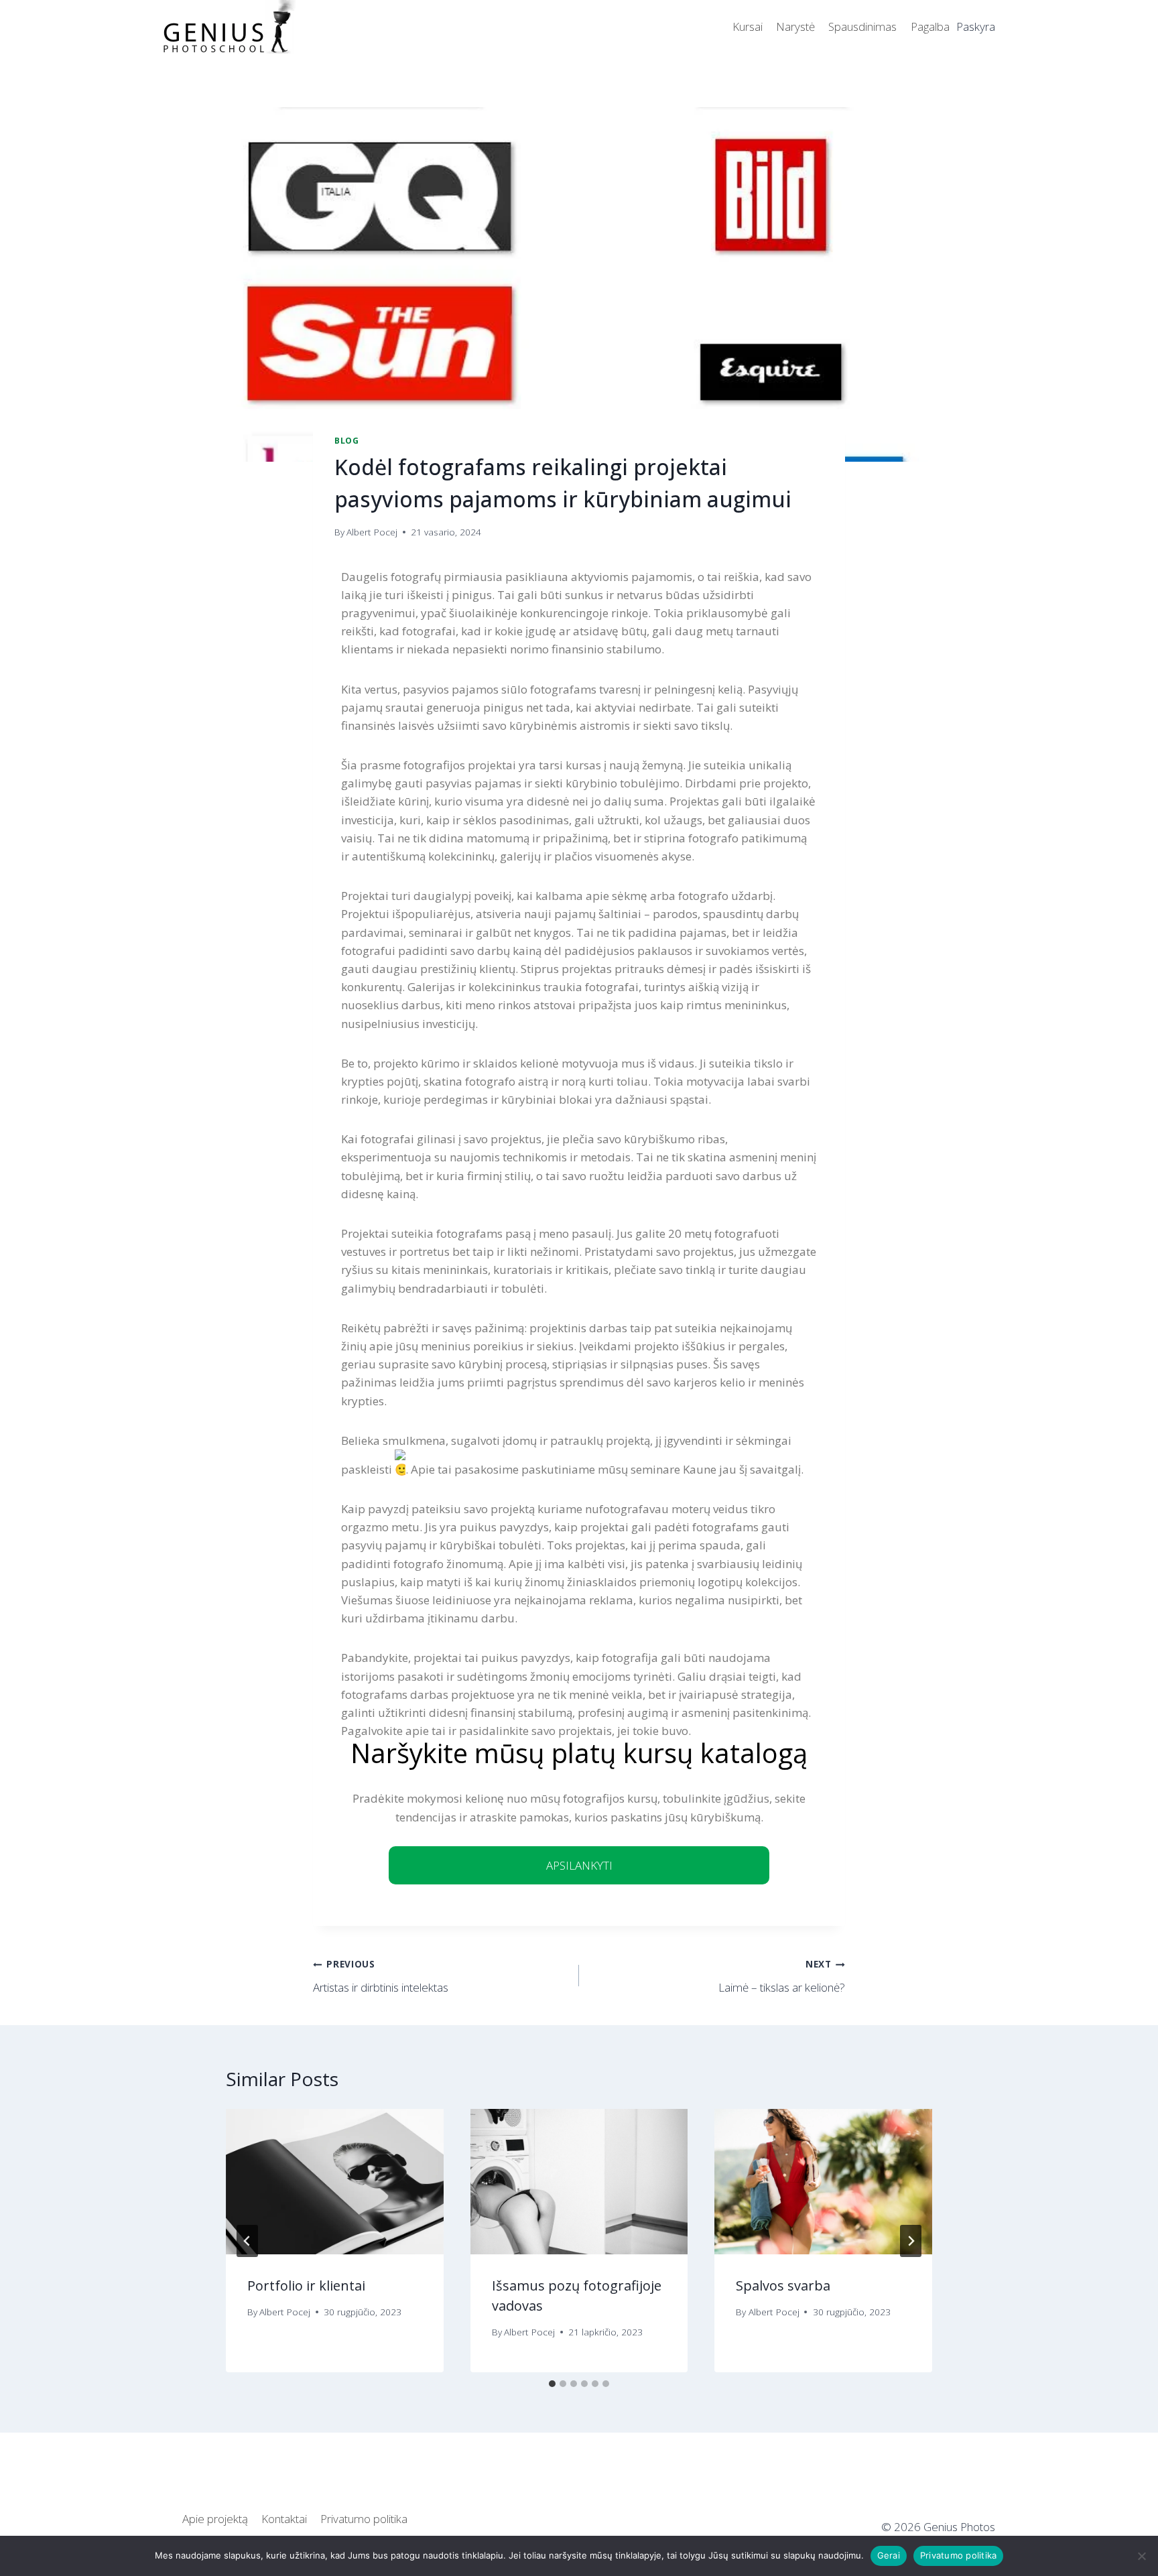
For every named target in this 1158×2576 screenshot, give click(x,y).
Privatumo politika (364, 2519)
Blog (346, 440)
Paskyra (976, 26)
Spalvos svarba (783, 2285)
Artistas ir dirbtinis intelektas (381, 1976)
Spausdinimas (862, 26)
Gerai (889, 2555)
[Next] (911, 2241)
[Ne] (1141, 2556)
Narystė (795, 26)
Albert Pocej (372, 532)
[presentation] (335, 2181)
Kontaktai (284, 2519)
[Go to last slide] (247, 2241)
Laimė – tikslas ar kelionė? (782, 1976)
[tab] (552, 2384)
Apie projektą (215, 2519)
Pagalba (930, 26)
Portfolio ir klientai (306, 2285)
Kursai (748, 26)
